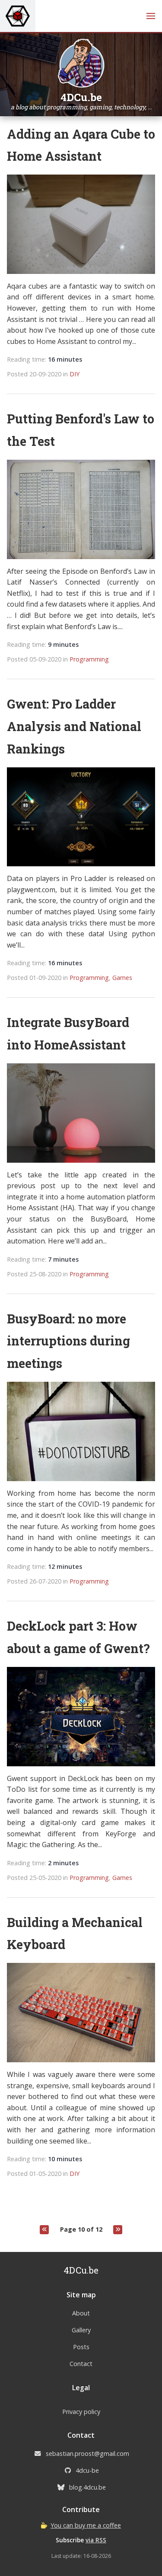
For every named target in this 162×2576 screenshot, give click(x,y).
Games (122, 978)
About (81, 2313)
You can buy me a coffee (86, 2525)
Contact (81, 2364)
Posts (81, 2347)
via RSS (96, 2540)
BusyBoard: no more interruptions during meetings (68, 1341)
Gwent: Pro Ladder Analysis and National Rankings (74, 726)
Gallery (81, 2330)
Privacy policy (81, 2412)
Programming (89, 659)
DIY (75, 374)
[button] (151, 16)
